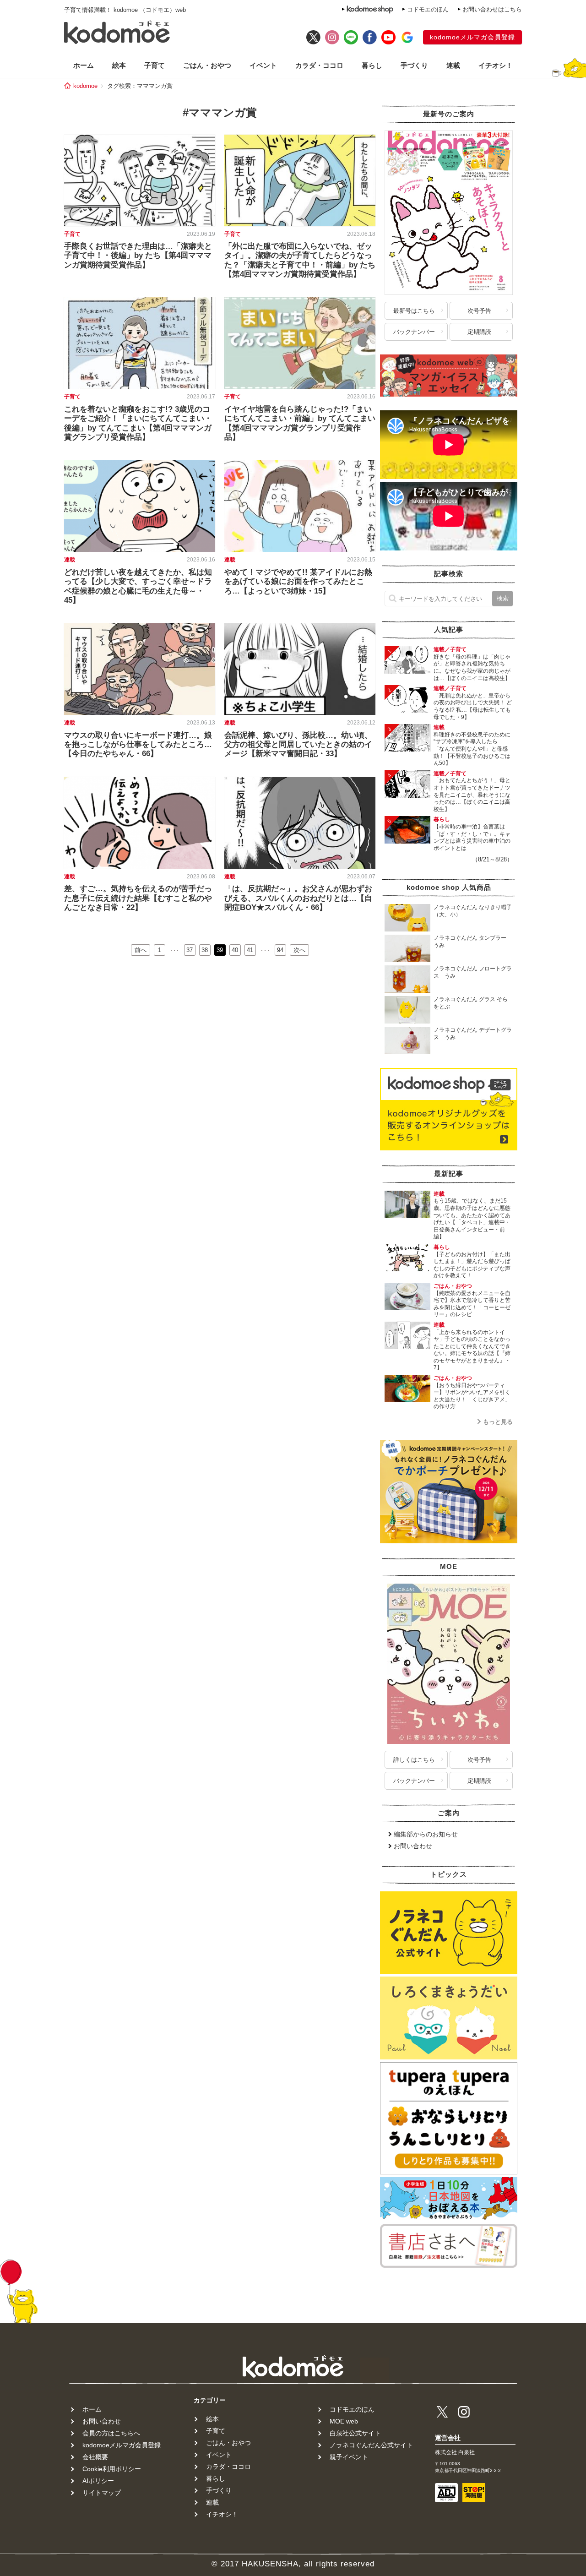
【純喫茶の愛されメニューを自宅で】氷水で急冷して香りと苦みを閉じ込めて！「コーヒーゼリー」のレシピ (472, 1304)
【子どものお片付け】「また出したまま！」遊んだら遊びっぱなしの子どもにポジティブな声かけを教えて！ (472, 1265)
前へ (141, 950)
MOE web (344, 2421)
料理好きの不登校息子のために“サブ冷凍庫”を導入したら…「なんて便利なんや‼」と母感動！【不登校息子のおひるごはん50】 (472, 749)
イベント (263, 65)
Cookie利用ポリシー (112, 2469)
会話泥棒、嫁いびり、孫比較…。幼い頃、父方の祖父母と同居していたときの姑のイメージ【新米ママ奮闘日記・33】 (298, 745)
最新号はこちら (414, 311)
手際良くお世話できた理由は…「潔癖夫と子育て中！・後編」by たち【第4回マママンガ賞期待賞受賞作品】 (138, 256)
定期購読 (479, 332)
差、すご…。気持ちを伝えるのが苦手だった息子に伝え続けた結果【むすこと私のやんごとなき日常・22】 (138, 898)
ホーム (84, 65)
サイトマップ (102, 2493)
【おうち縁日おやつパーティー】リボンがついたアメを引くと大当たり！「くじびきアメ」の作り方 (472, 1396)
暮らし (372, 65)
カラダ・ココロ (319, 65)
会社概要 (95, 2457)
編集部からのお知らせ (426, 1834)
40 (235, 950)
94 (280, 950)
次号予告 (479, 311)
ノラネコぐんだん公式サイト (371, 2445)
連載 (453, 65)
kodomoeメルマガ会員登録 (472, 37)
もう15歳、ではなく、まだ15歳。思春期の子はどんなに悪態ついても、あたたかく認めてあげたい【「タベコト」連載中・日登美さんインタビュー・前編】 (472, 1219)
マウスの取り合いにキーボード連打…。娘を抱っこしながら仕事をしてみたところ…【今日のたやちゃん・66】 (138, 745)
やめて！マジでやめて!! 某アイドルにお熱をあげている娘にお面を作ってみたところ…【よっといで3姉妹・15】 (298, 582)
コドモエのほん (428, 9)
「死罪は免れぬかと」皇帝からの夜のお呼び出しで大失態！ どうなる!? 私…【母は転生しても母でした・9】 (473, 706)
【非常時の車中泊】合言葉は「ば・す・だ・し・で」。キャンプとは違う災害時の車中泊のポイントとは (472, 837)
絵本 (119, 65)
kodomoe (85, 86)
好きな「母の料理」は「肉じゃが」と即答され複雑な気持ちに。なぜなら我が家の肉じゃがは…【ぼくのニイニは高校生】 (472, 667)
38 (205, 950)
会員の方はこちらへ (111, 2433)
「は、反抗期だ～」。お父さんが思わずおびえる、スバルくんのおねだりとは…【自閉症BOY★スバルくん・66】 (298, 898)
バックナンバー (414, 332)
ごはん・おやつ (207, 65)
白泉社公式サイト (355, 2433)
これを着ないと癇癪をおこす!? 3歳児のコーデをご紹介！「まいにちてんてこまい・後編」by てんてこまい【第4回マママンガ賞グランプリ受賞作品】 (138, 423)
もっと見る (498, 1422)
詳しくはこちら (414, 1760)
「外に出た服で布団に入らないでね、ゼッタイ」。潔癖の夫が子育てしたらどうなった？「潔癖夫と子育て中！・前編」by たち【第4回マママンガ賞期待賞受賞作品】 (300, 260)
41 (250, 950)
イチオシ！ (496, 65)
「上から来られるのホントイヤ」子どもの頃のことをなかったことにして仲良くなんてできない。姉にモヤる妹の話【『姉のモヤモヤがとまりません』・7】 (472, 1350)
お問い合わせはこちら (492, 9)
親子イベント (349, 2457)
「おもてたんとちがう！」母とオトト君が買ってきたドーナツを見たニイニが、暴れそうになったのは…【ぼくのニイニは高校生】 (472, 795)
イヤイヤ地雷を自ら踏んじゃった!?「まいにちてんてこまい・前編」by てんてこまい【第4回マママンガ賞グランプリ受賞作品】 (300, 423)
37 (190, 950)
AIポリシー (98, 2481)
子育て (155, 65)
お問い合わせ (413, 1846)
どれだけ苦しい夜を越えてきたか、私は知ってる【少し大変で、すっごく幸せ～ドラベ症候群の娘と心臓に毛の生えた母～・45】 (138, 586)
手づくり (414, 65)
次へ (299, 950)
